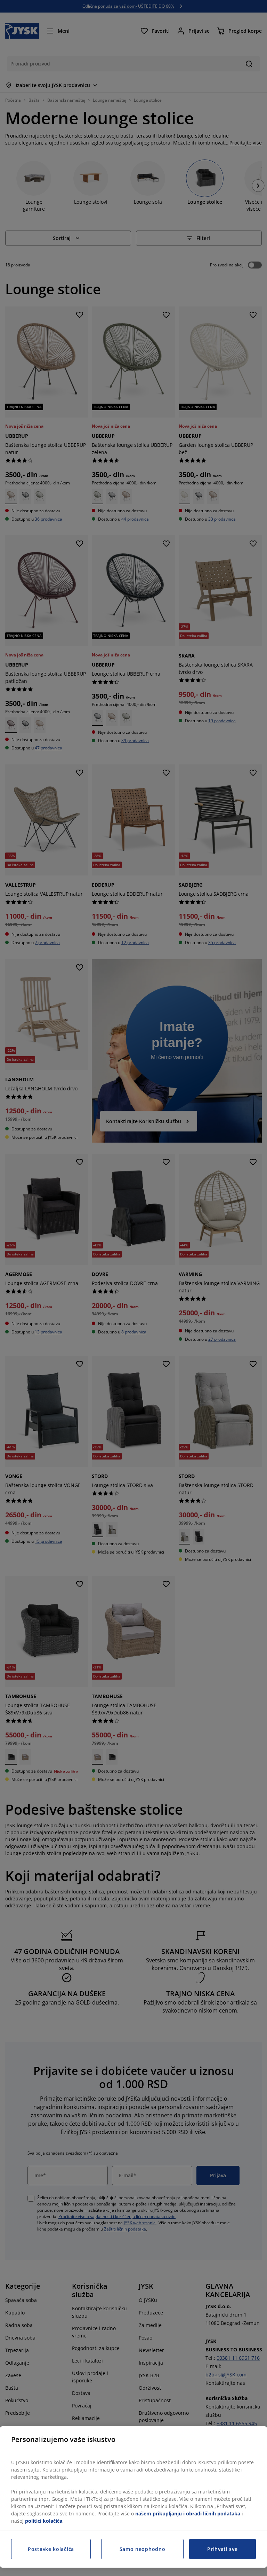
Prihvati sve (222, 2549)
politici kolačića (44, 2521)
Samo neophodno (143, 2549)
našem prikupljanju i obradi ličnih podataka (188, 2513)
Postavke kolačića (51, 2549)
